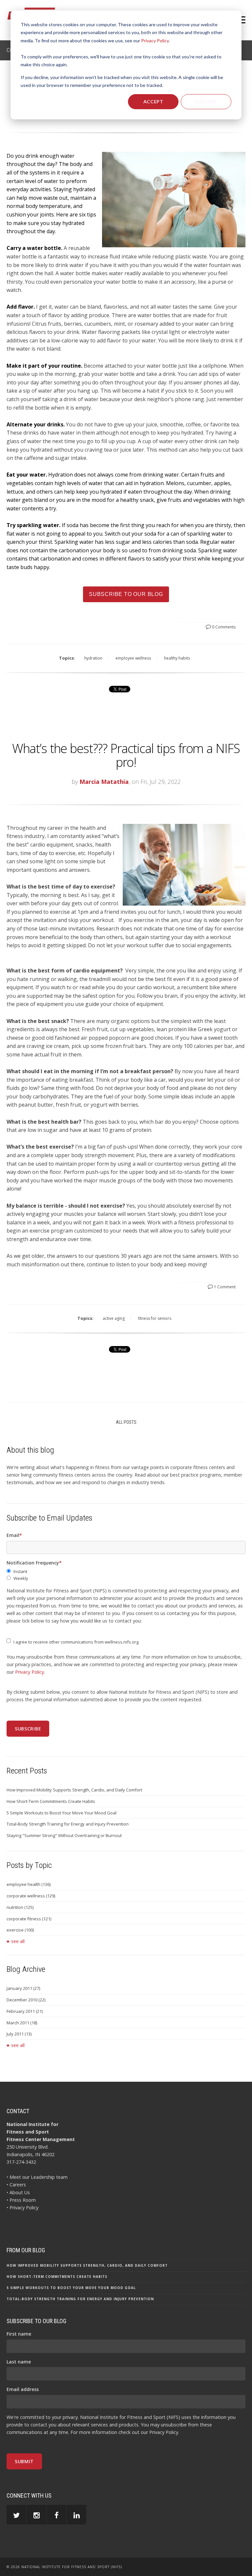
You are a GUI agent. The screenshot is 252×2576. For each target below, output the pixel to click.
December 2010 (26, 2000)
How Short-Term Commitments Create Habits (51, 1801)
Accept (153, 102)
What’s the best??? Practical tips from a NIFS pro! (126, 755)
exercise (20, 1930)
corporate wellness (31, 1896)
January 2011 (23, 1988)
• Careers (16, 2185)
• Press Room (21, 2200)
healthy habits (177, 658)
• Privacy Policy (22, 2208)
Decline (206, 102)
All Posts (126, 1422)
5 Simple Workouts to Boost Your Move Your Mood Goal (62, 1813)
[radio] (126, 1572)
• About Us (18, 2192)
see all (18, 1941)
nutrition (20, 1907)
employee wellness (133, 658)
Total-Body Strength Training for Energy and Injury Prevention (68, 1824)
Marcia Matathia (104, 782)
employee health (29, 1884)
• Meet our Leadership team (37, 2177)
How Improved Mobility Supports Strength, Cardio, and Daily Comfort (74, 1790)
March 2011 (22, 2023)
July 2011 (19, 2034)
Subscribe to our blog (126, 594)
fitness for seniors (155, 1318)
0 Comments (223, 627)
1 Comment (224, 1287)
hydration (93, 658)
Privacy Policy (155, 41)
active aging (114, 1318)
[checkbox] (126, 1575)
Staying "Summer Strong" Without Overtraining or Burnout (64, 1835)
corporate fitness (29, 1919)
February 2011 (25, 2011)
